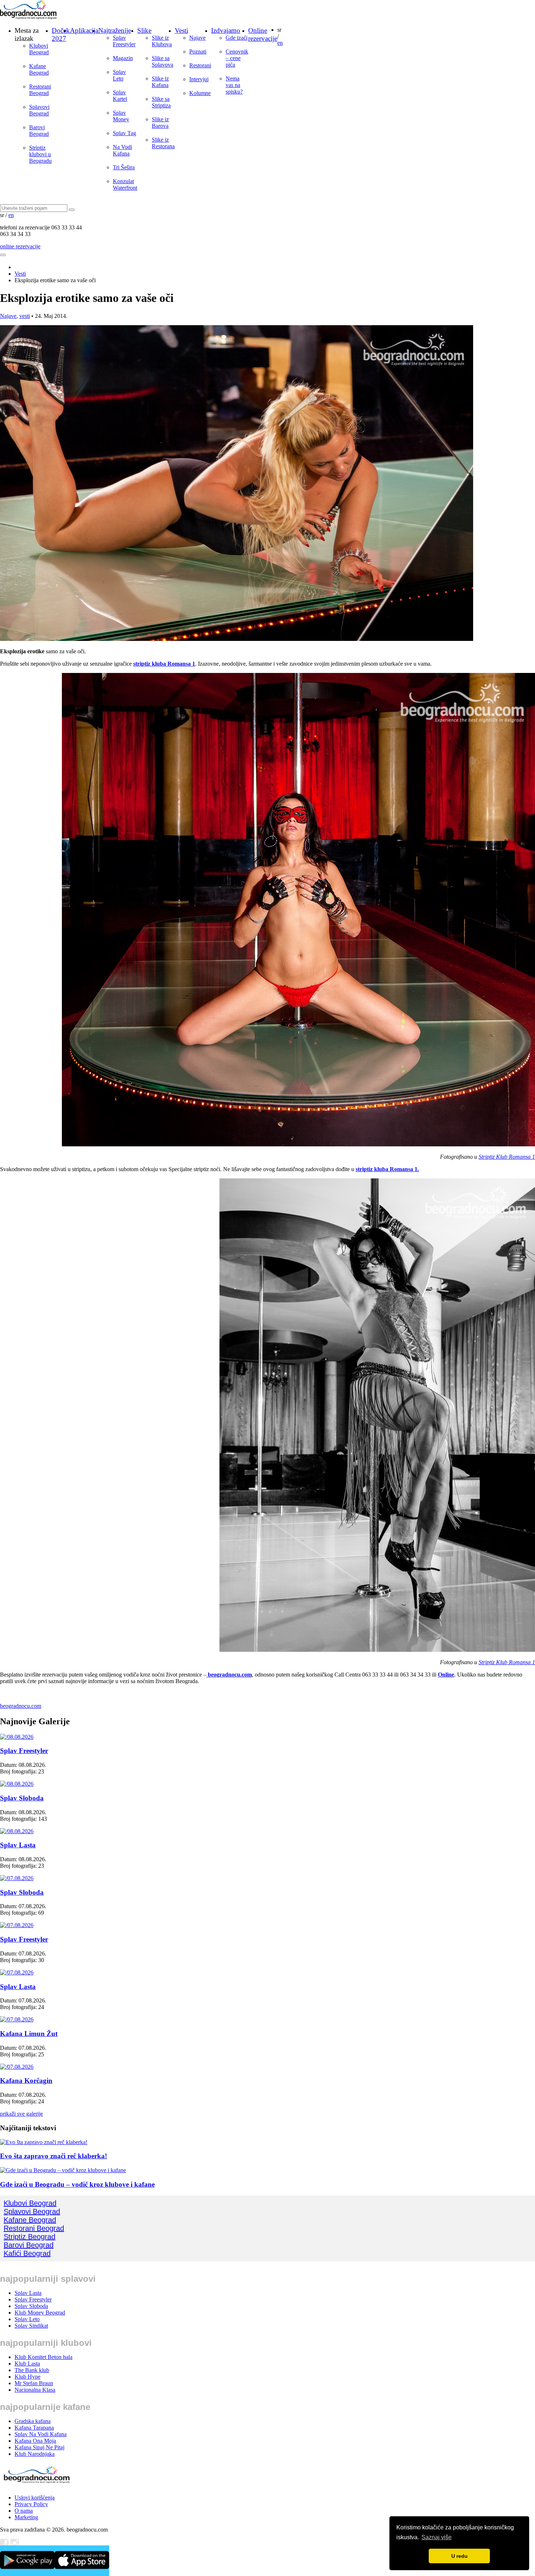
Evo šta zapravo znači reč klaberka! (53, 2156)
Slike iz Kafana (160, 82)
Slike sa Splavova (163, 61)
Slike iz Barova (160, 123)
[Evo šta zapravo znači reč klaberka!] (44, 2142)
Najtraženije (115, 30)
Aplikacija (84, 30)
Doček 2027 (61, 34)
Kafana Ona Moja (35, 2441)
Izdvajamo (226, 30)
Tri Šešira (124, 167)
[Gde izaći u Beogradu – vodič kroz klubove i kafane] (63, 2170)
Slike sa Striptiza (161, 102)
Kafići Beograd (27, 2253)
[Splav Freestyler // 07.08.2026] (17, 1925)
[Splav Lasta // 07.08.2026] (17, 1972)
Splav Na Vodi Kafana (41, 2434)
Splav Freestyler (124, 41)
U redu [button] (459, 2556)
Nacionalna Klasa (35, 2390)
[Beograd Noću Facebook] (4, 2545)
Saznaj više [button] (437, 2537)
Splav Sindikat (31, 2326)
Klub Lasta (27, 2364)
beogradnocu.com (21, 1706)
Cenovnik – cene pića (237, 58)
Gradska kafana (33, 2421)
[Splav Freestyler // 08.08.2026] (17, 1737)
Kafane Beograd (39, 69)
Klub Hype (27, 2377)
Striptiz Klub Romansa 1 (507, 1157)
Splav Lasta (18, 1845)
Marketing (26, 2517)
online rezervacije (20, 246)
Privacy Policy (31, 2504)
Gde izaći (237, 38)
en (280, 43)
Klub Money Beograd (40, 2313)
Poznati (198, 52)
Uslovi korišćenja (35, 2498)
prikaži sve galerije (21, 2114)
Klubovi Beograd (39, 49)
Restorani (200, 65)
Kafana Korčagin (26, 2081)
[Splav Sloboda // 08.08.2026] (17, 1784)
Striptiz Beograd (29, 2237)
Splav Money (121, 116)
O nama (24, 2511)
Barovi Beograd (39, 131)
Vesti (181, 30)
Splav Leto (119, 75)
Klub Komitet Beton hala (43, 2357)
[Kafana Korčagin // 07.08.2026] (17, 2067)
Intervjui (199, 79)
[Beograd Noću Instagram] (15, 2545)
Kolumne (200, 93)
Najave (197, 38)
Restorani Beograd (40, 90)
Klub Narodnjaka (35, 2454)
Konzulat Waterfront (125, 184)
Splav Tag (124, 133)
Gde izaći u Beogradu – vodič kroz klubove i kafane (77, 2184)
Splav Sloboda (22, 1798)
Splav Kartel (120, 96)
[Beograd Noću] (36, 2485)
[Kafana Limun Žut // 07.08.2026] (17, 2019)
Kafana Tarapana (34, 2428)
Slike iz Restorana (163, 143)
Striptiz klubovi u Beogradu (40, 154)
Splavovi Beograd (39, 110)
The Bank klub (32, 2370)
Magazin (123, 58)
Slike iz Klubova (162, 41)
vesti (25, 316)
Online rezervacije (263, 34)
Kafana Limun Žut (29, 2034)
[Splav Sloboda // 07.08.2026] (17, 1878)
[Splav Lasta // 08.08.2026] (17, 1831)
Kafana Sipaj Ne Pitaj (39, 2447)
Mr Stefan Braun (34, 2383)
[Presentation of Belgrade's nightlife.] (29, 17)
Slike (144, 30)
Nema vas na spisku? (234, 85)
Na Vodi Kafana (122, 150)
